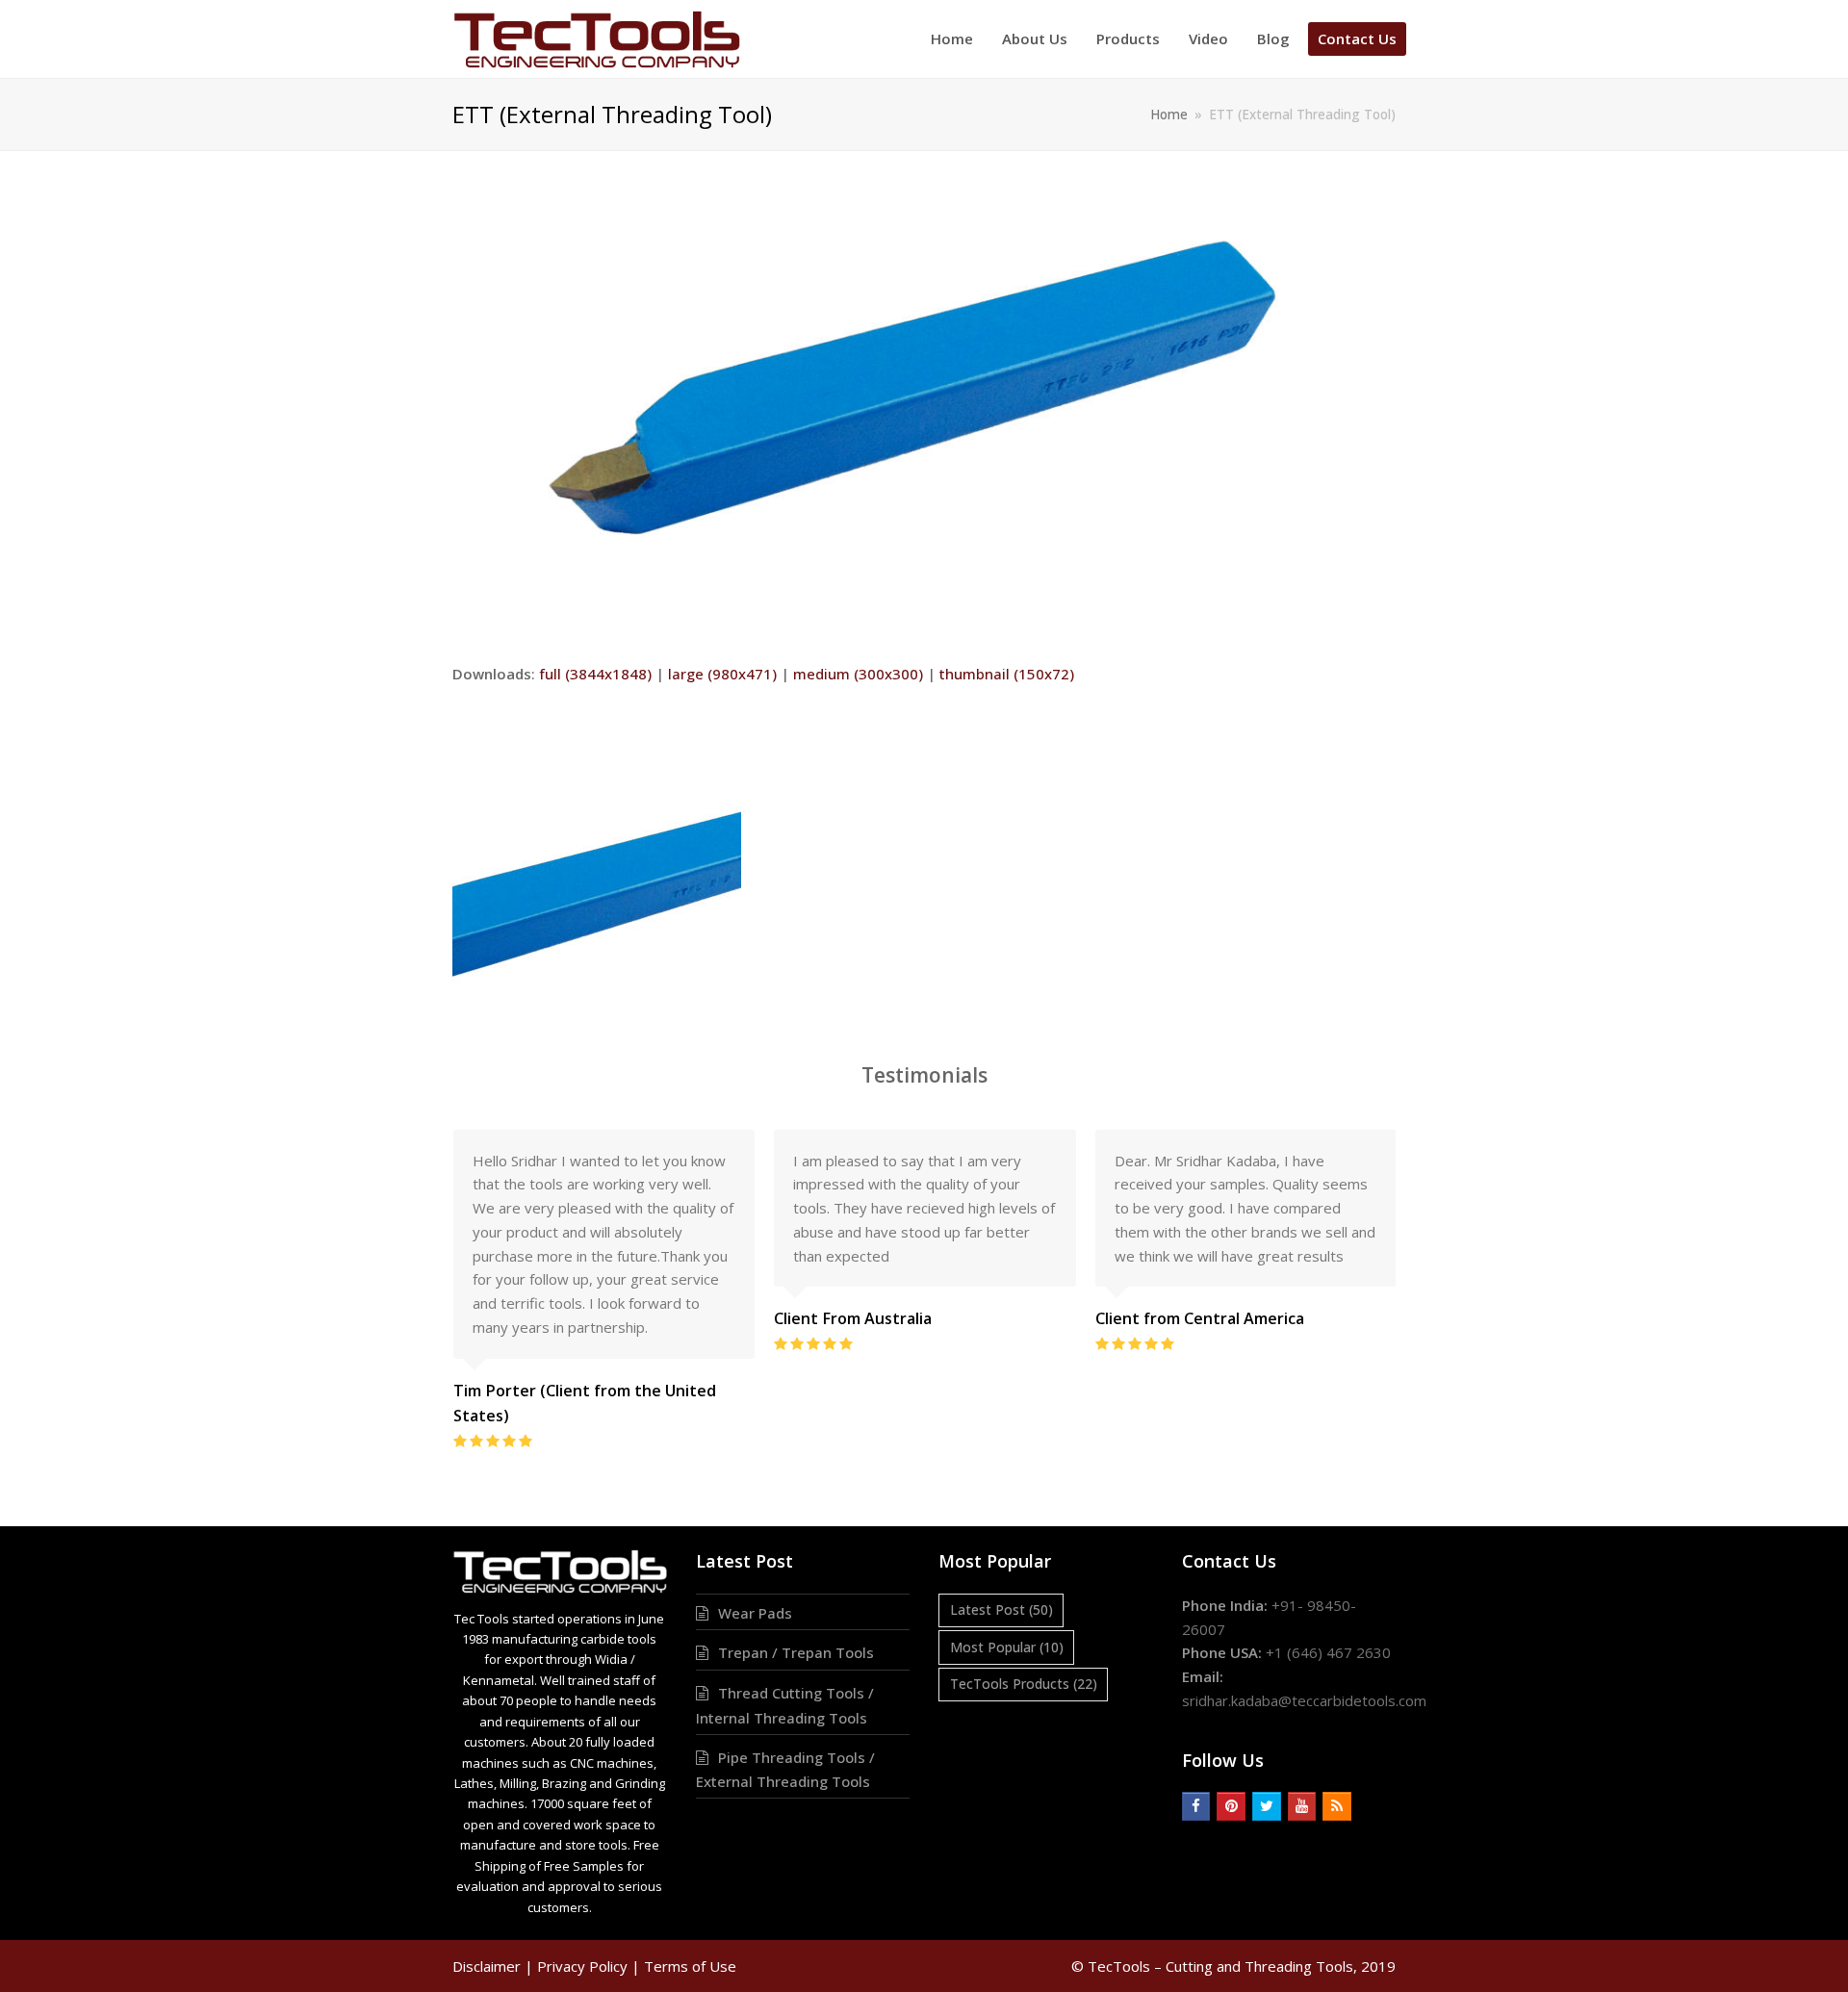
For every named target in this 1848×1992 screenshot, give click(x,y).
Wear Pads (755, 1613)
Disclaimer (487, 1966)
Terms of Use (690, 1966)
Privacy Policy (582, 1966)
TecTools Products (1024, 1684)
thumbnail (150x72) (1007, 674)
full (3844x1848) (595, 674)
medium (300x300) (858, 674)
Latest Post (1001, 1609)
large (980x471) (722, 674)
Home (1169, 115)
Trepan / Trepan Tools (796, 1652)
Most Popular (1007, 1647)
